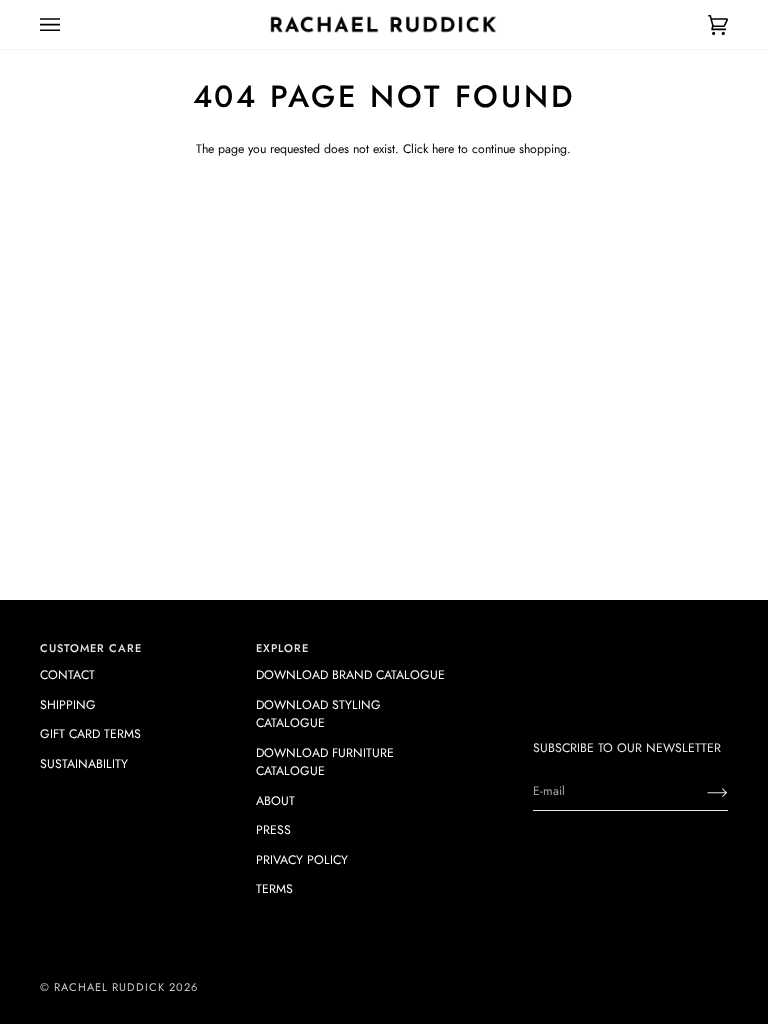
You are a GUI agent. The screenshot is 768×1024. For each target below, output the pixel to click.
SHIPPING (68, 705)
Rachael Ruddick (109, 987)
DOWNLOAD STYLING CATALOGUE (318, 714)
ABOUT (275, 801)
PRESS (273, 830)
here (443, 149)
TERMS (274, 889)
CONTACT (67, 675)
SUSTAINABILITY (84, 764)
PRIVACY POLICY (302, 860)
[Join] (701, 791)
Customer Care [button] (91, 648)
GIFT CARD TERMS (90, 734)
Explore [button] (282, 648)
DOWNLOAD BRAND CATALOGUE (350, 675)
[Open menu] (70, 24)
